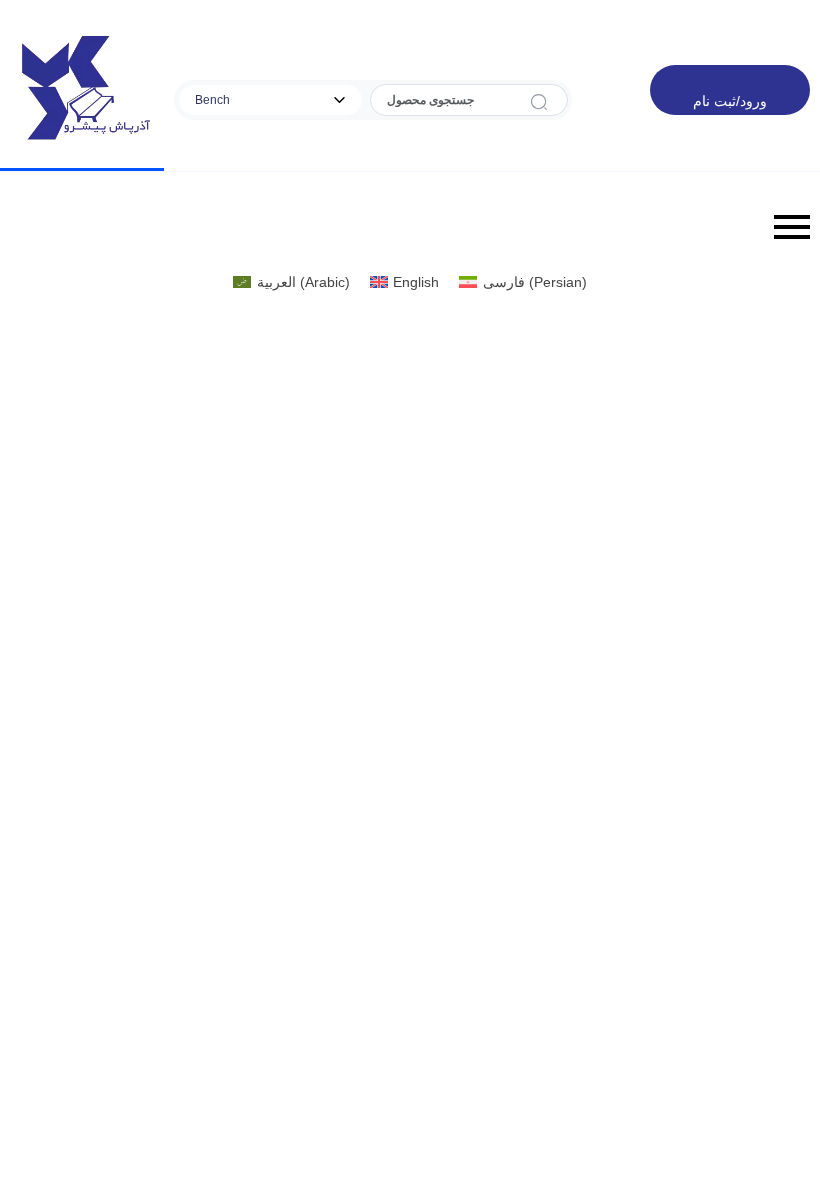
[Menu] (410, 227)
